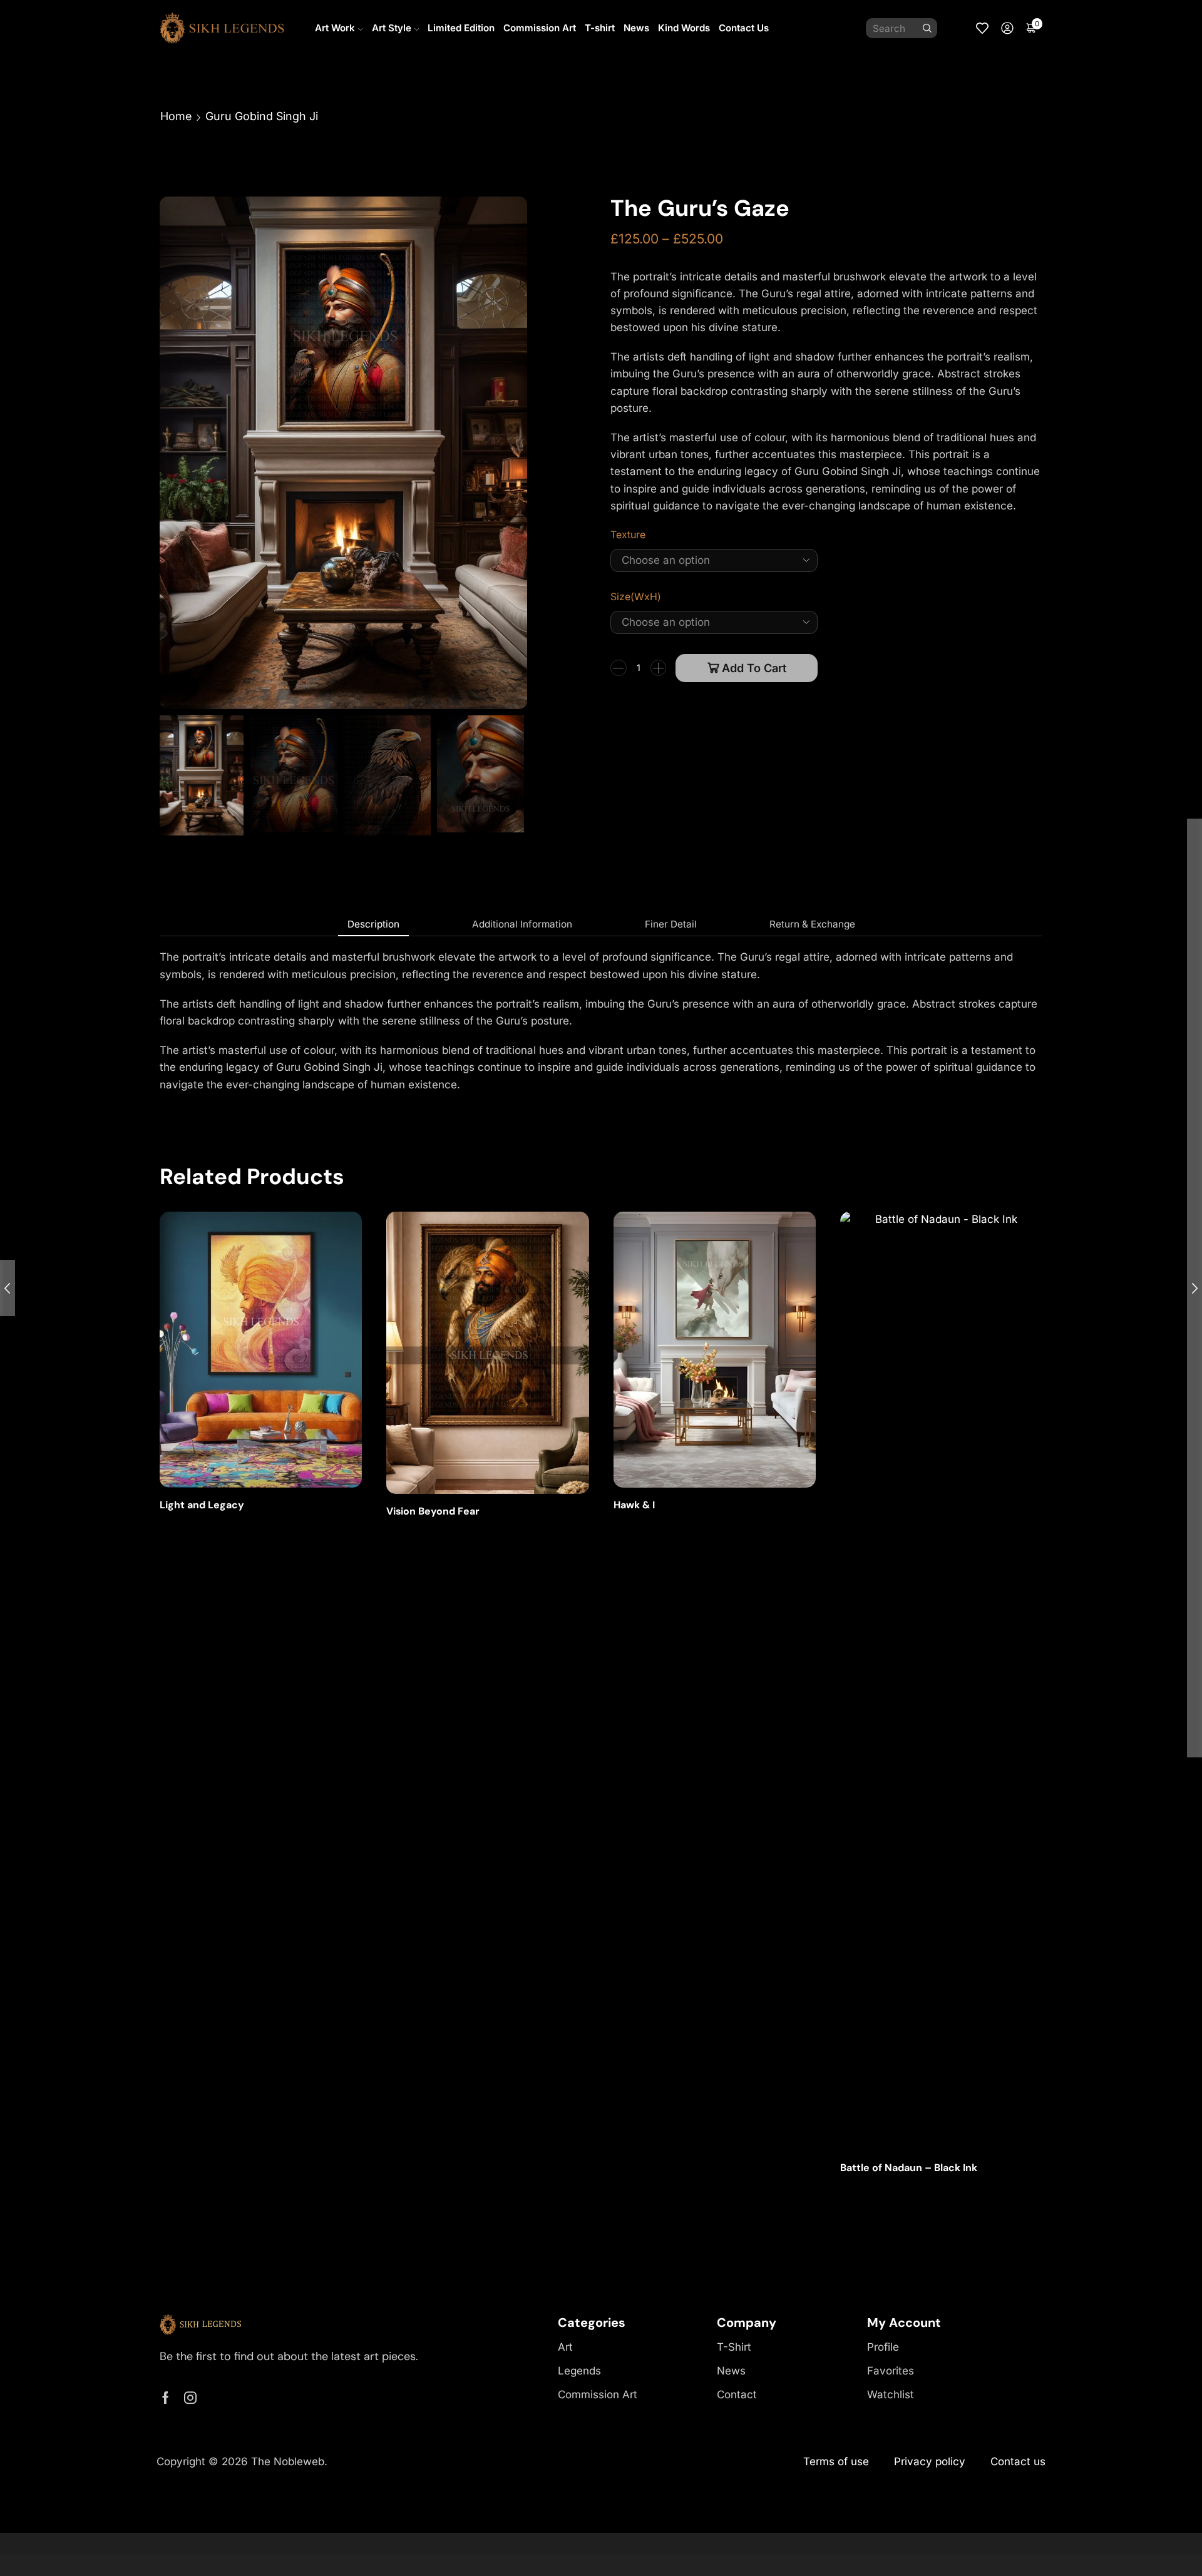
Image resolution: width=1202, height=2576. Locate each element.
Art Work (335, 28)
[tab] (373, 924)
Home (176, 116)
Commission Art (540, 28)
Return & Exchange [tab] (812, 924)
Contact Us (744, 28)
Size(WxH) (636, 597)
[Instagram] (190, 2398)
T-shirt (600, 28)
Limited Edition (461, 28)
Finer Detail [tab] (671, 924)
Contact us (1018, 2461)
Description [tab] (373, 924)
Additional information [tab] (522, 924)
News (636, 28)
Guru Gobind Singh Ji (262, 116)
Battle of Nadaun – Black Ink (909, 2168)
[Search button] (927, 28)
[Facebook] (166, 2398)
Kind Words (684, 28)
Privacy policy (930, 2461)
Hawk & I (634, 1505)
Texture (628, 535)
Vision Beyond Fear (433, 1511)
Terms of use (836, 2461)
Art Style (392, 28)
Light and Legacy (202, 1505)
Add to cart (754, 668)
